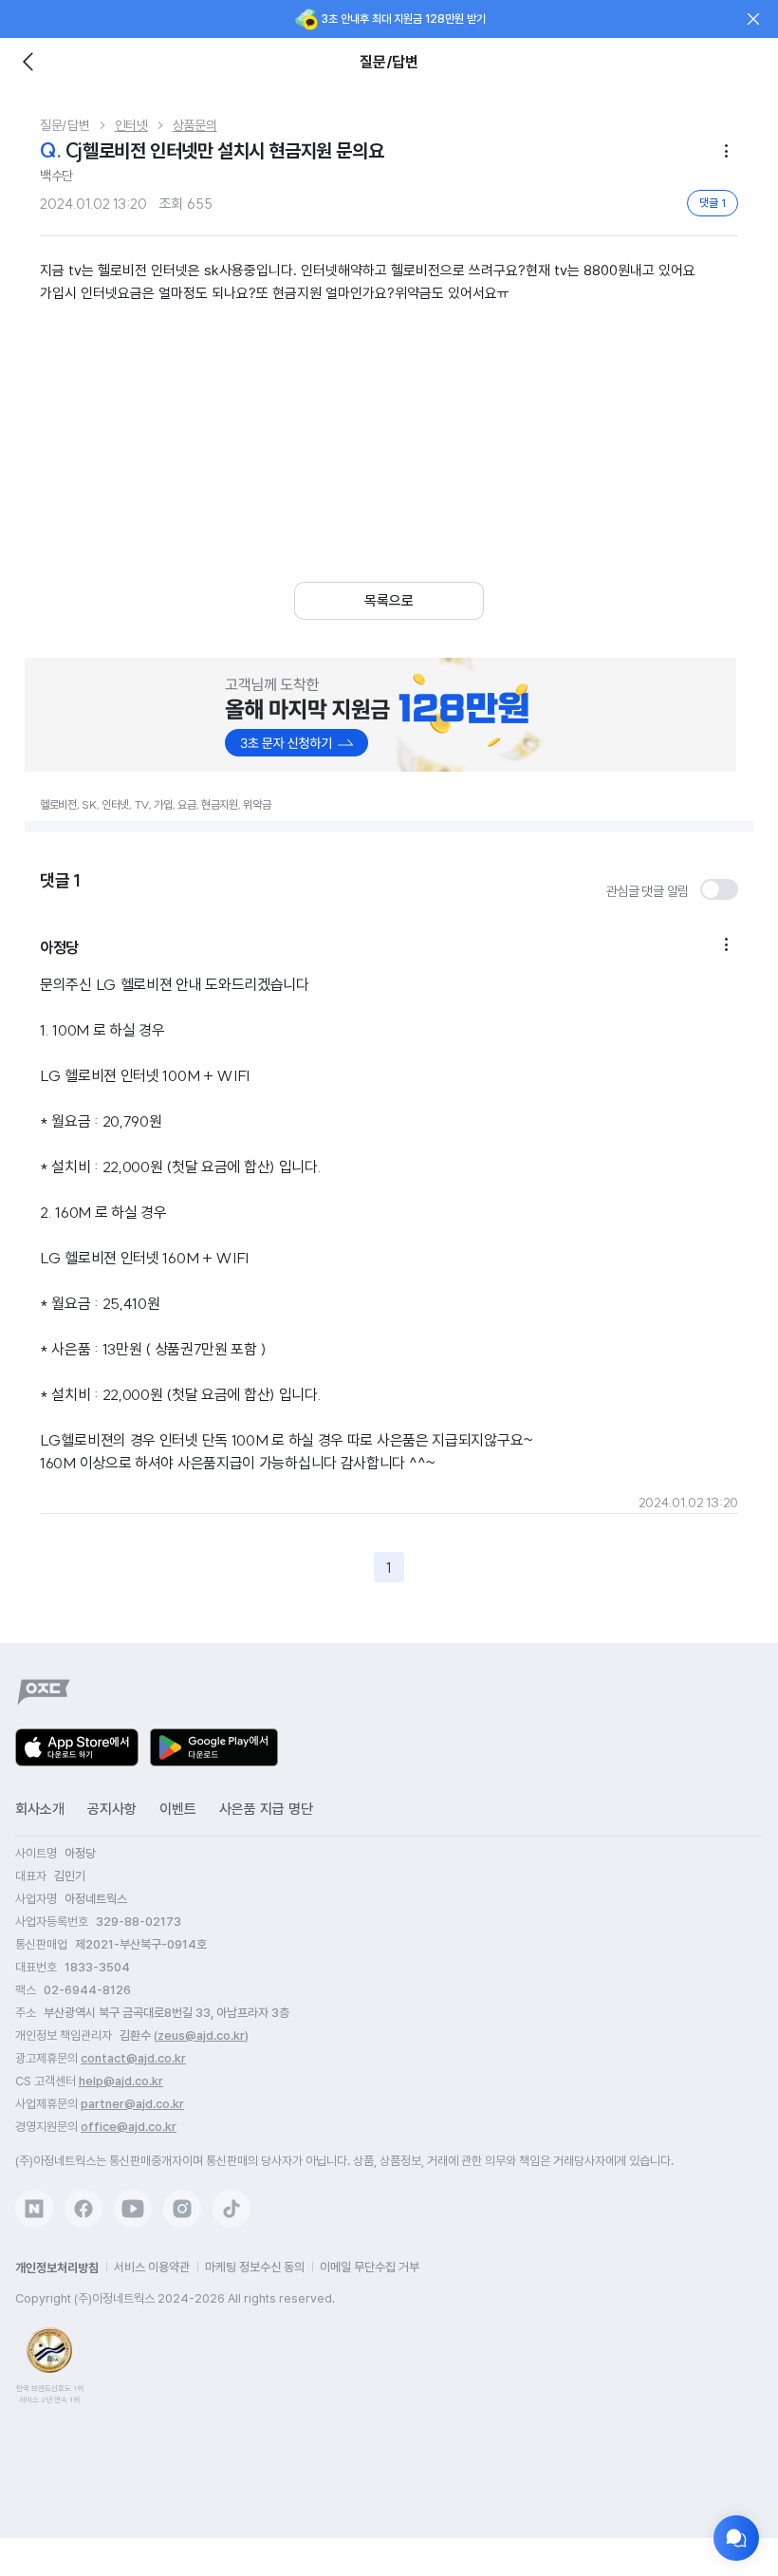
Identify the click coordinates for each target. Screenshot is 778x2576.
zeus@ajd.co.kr (201, 2035)
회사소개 (40, 1809)
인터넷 (131, 125)
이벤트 (178, 1809)
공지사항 (112, 1809)
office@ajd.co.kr (129, 2127)
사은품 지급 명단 (266, 1809)
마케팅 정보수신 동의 (255, 2267)
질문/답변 (65, 125)
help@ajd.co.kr (121, 2081)
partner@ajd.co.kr (132, 2104)
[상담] (736, 2538)
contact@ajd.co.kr (133, 2058)
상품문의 (195, 125)
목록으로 (389, 601)
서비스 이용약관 (152, 2267)
